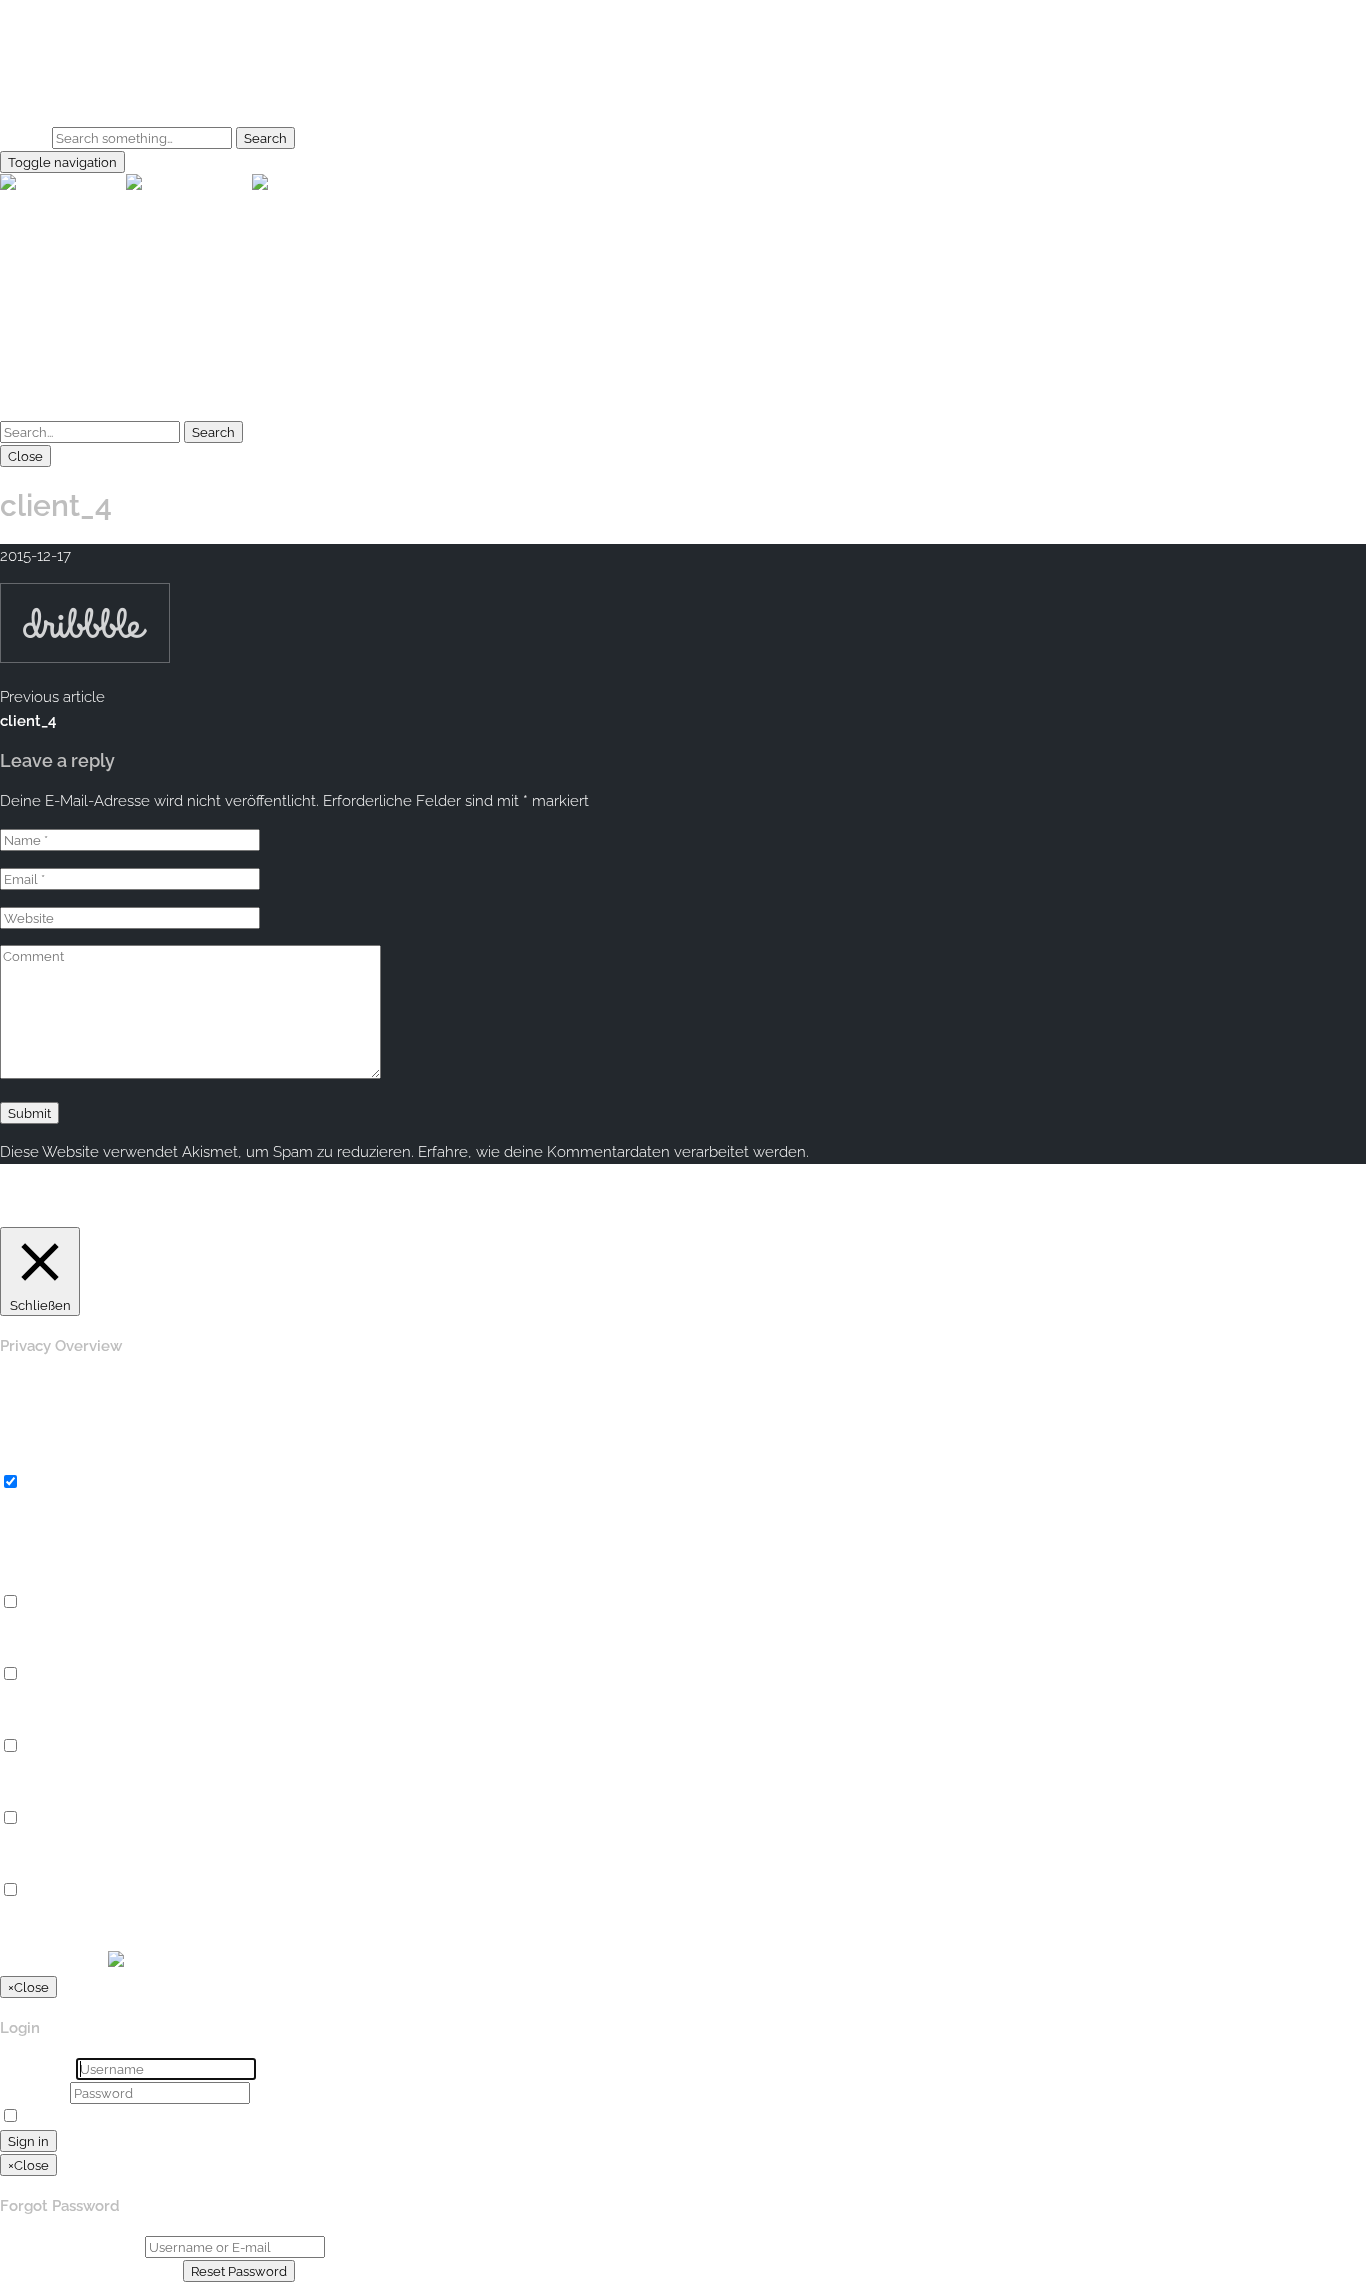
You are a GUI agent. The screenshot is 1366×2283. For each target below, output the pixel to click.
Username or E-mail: (70, 2247)
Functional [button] (36, 1579)
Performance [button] (45, 1651)
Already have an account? (89, 2271)
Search (24, 138)
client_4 (28, 721)
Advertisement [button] (51, 1795)
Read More (919, 1215)
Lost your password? (204, 2117)
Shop (58, 99)
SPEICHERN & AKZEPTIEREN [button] (100, 1939)
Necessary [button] (36, 1459)
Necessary (60, 1483)
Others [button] (23, 1867)
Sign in (28, 2141)
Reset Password (239, 2271)
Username (36, 2069)
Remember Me (76, 2117)
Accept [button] (852, 1215)
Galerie (64, 75)
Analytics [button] (31, 1723)
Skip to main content (71, 12)
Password (33, 2093)
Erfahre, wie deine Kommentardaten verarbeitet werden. (613, 1152)
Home (61, 51)
